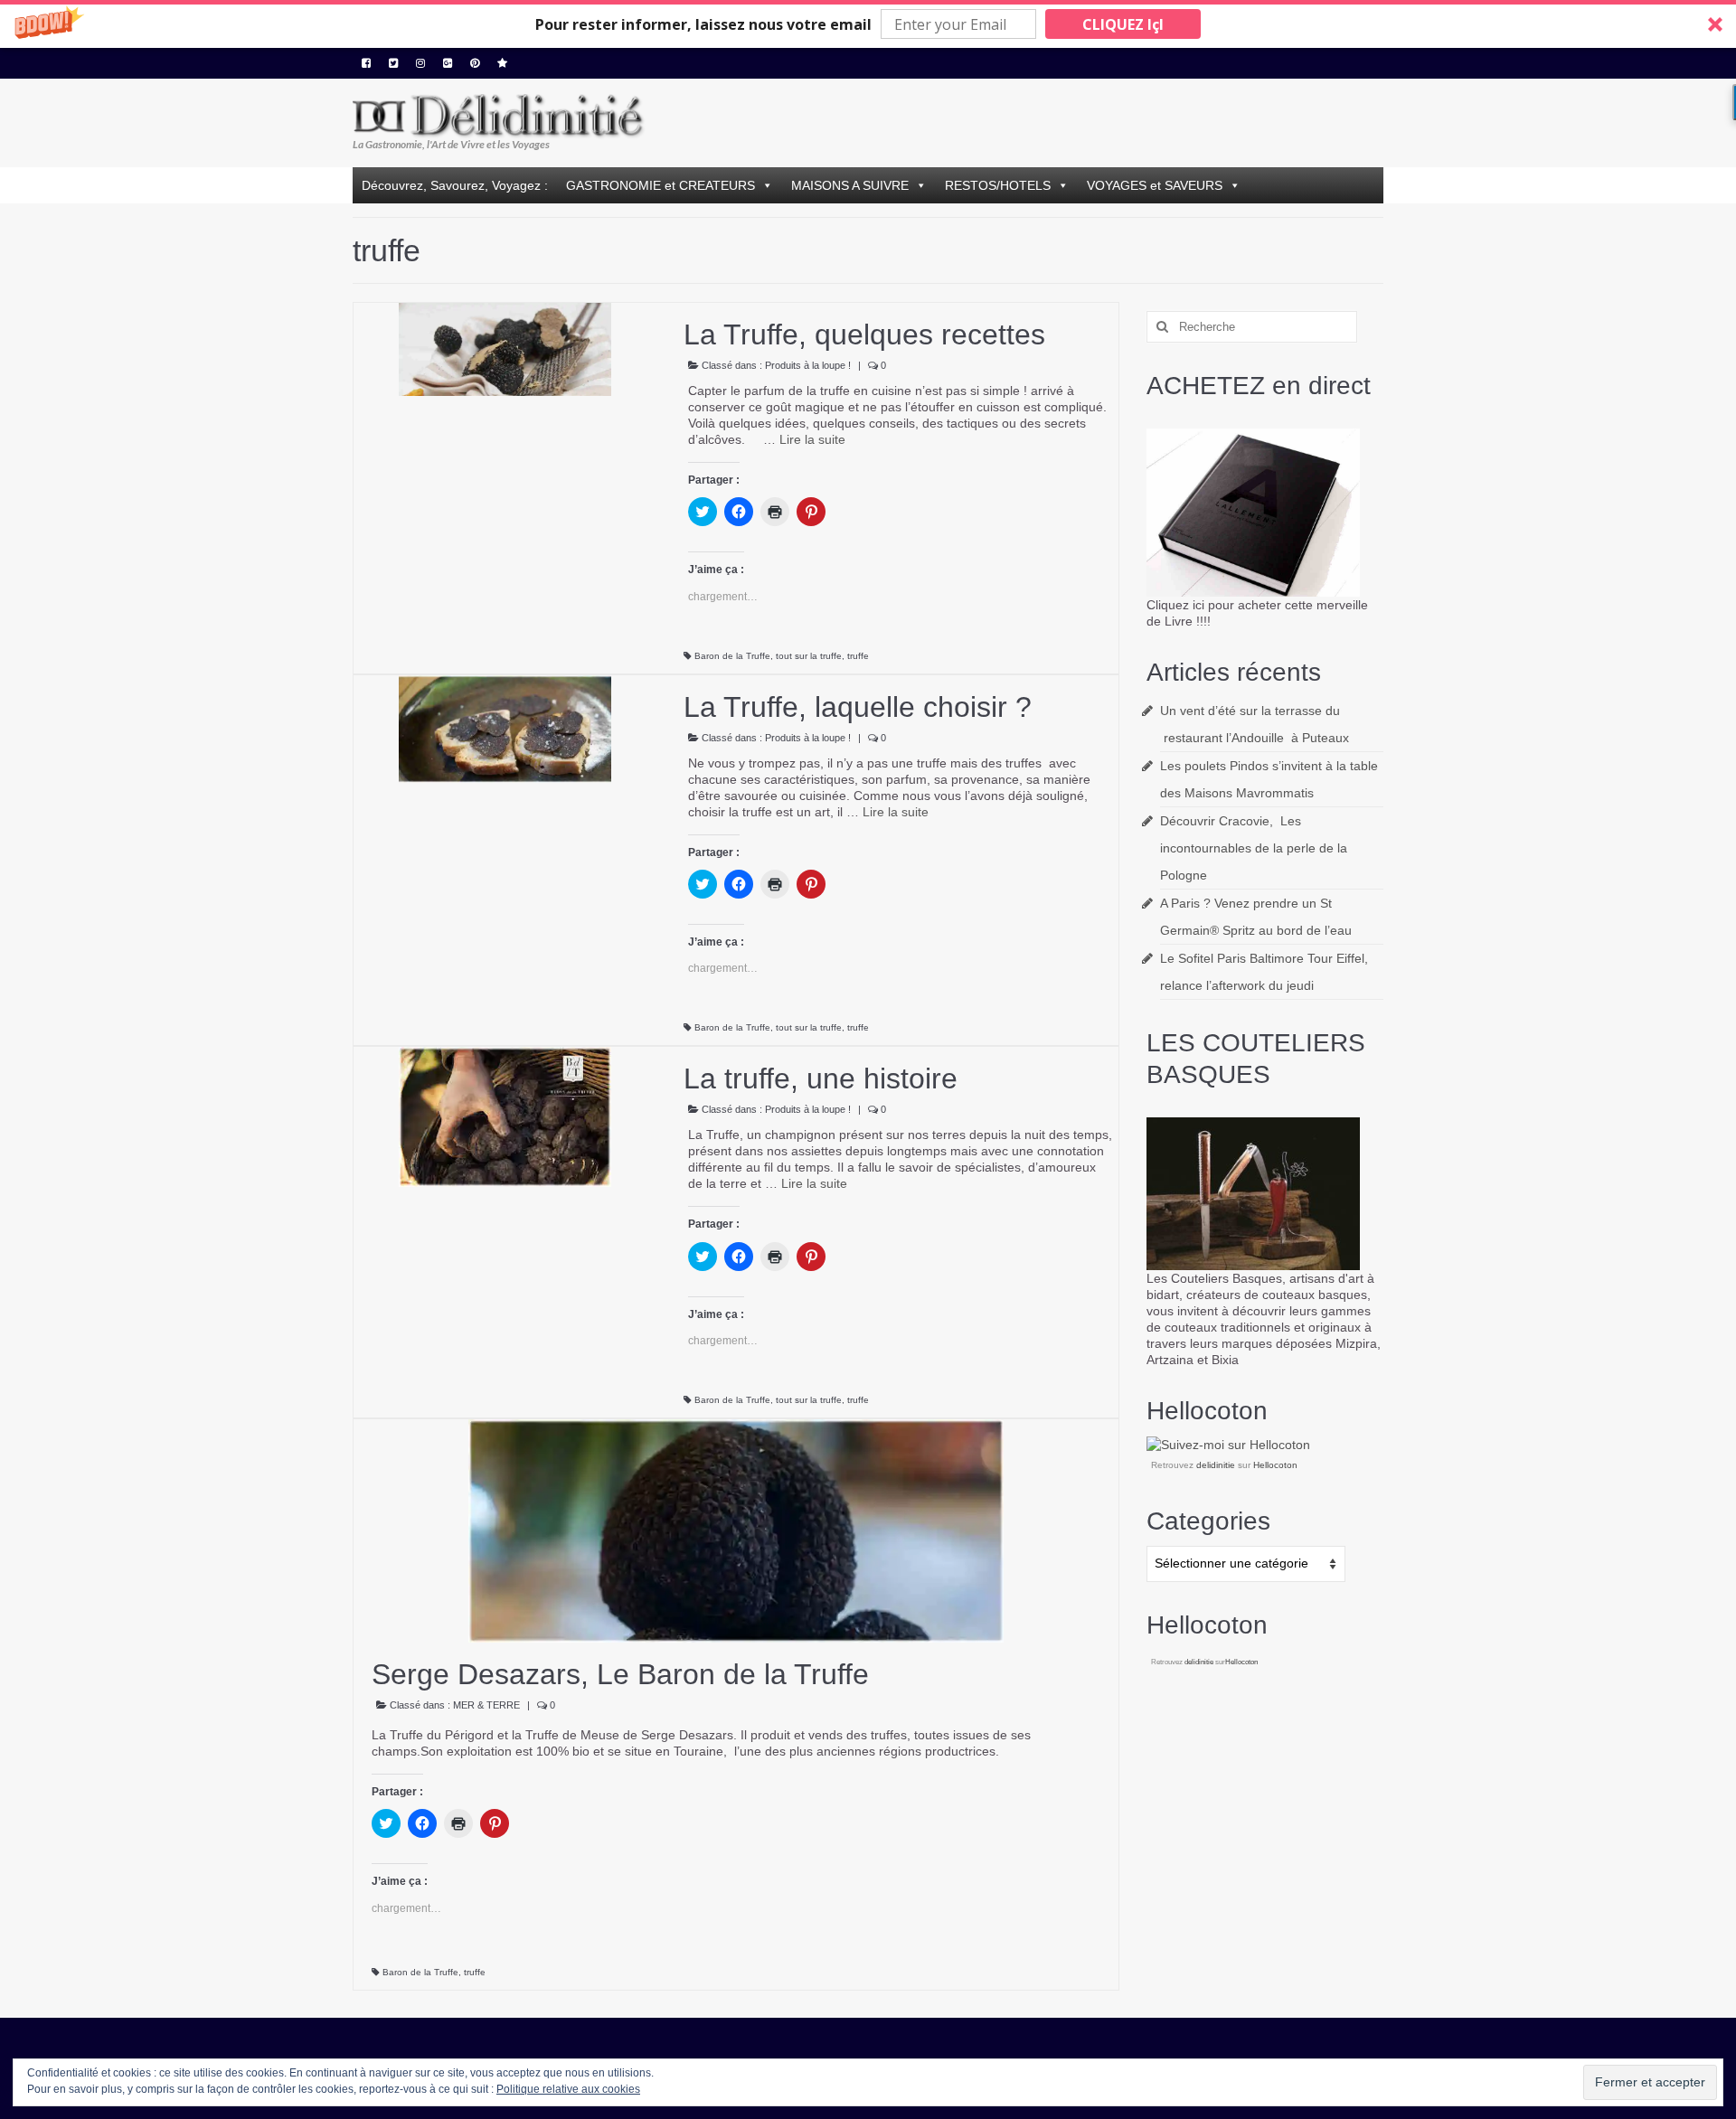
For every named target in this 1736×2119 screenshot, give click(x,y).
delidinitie (1216, 1465)
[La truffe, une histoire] (505, 1116)
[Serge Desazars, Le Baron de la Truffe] (736, 1530)
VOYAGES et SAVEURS (1155, 185)
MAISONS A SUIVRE (850, 185)
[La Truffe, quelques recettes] (505, 348)
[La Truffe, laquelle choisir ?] (505, 728)
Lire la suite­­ (812, 439)
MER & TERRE (486, 1705)
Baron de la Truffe (732, 656)
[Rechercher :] (1252, 327)
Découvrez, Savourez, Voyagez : (455, 185)
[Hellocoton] (502, 63)
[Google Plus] (448, 63)
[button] (868, 24)
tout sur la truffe (809, 656)
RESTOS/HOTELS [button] (998, 185)
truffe (858, 656)
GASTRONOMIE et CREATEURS (660, 185)
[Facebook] (366, 63)
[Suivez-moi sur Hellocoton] (1228, 1444)
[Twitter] (393, 63)
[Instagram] (420, 63)
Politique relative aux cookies (568, 2089)
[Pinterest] (475, 63)
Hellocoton (1275, 1465)
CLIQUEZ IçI (1123, 24)
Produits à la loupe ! (808, 365)
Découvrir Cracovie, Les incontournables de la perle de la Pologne (1254, 848)
